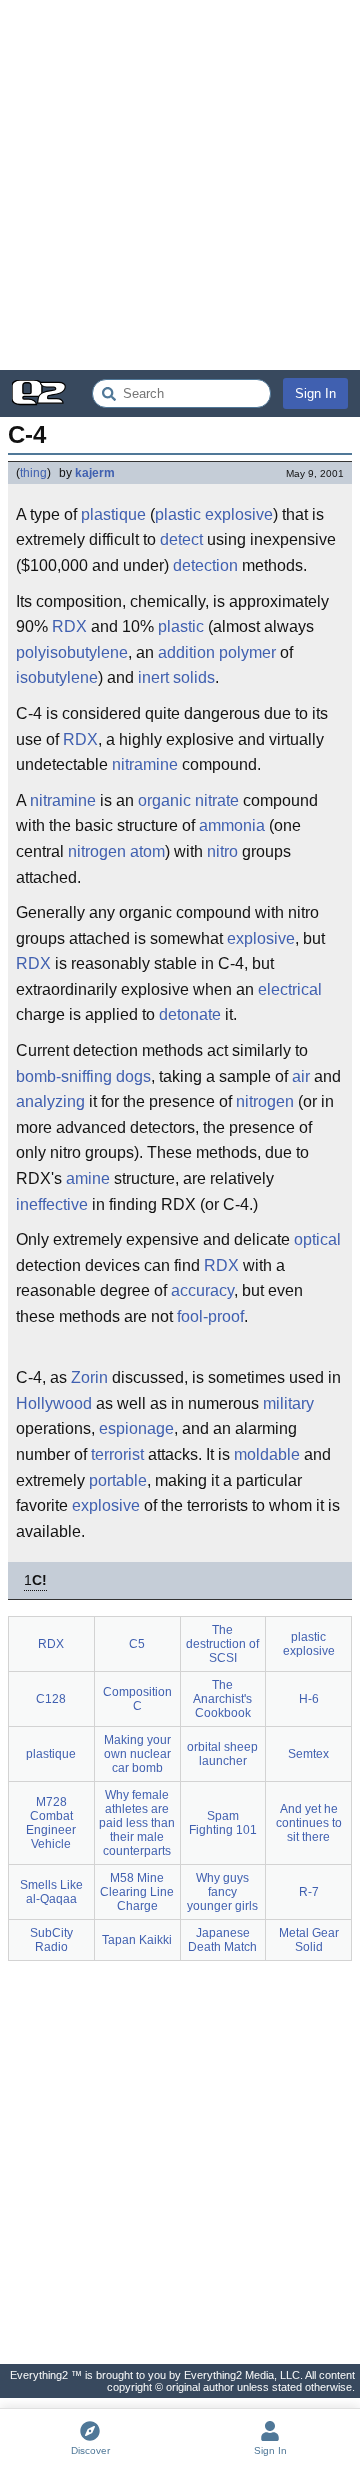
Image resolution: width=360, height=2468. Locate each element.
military (288, 1403)
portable (118, 1480)
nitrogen (97, 851)
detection (205, 565)
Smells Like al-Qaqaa (51, 1892)
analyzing (50, 1101)
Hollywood (54, 1403)
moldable (267, 1454)
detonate (190, 1014)
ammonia (232, 825)
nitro (222, 851)
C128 (51, 1699)
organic (164, 800)
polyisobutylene (72, 652)
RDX (69, 626)
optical (317, 1239)
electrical (290, 989)
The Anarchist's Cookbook (222, 1699)
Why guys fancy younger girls (222, 1892)
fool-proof (210, 1316)
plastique (113, 514)
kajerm (95, 473)
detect (181, 539)
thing (33, 473)
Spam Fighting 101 (223, 1823)
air (301, 1076)
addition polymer (217, 652)
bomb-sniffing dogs (83, 1076)
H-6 (309, 1699)
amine (156, 764)
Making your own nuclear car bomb (137, 1754)
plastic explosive (214, 514)
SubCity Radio (51, 1940)
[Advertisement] (180, 185)
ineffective (52, 1204)
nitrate (217, 800)
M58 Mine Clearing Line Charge (137, 1892)
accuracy (202, 1290)
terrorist (117, 1454)
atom (147, 851)
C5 (137, 1644)
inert (153, 677)
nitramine (63, 800)
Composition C (137, 1699)
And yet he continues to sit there (309, 1823)
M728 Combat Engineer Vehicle (51, 1823)
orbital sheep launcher (222, 1754)
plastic (181, 626)
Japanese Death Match (222, 1940)
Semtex (308, 1754)
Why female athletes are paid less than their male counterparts (137, 1823)
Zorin (89, 1377)
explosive (261, 938)
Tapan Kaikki (137, 1940)
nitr (123, 764)
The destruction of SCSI (222, 1644)
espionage (136, 1428)
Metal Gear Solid (309, 1940)
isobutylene (57, 677)
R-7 (309, 1892)
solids (194, 677)
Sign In (315, 393)
